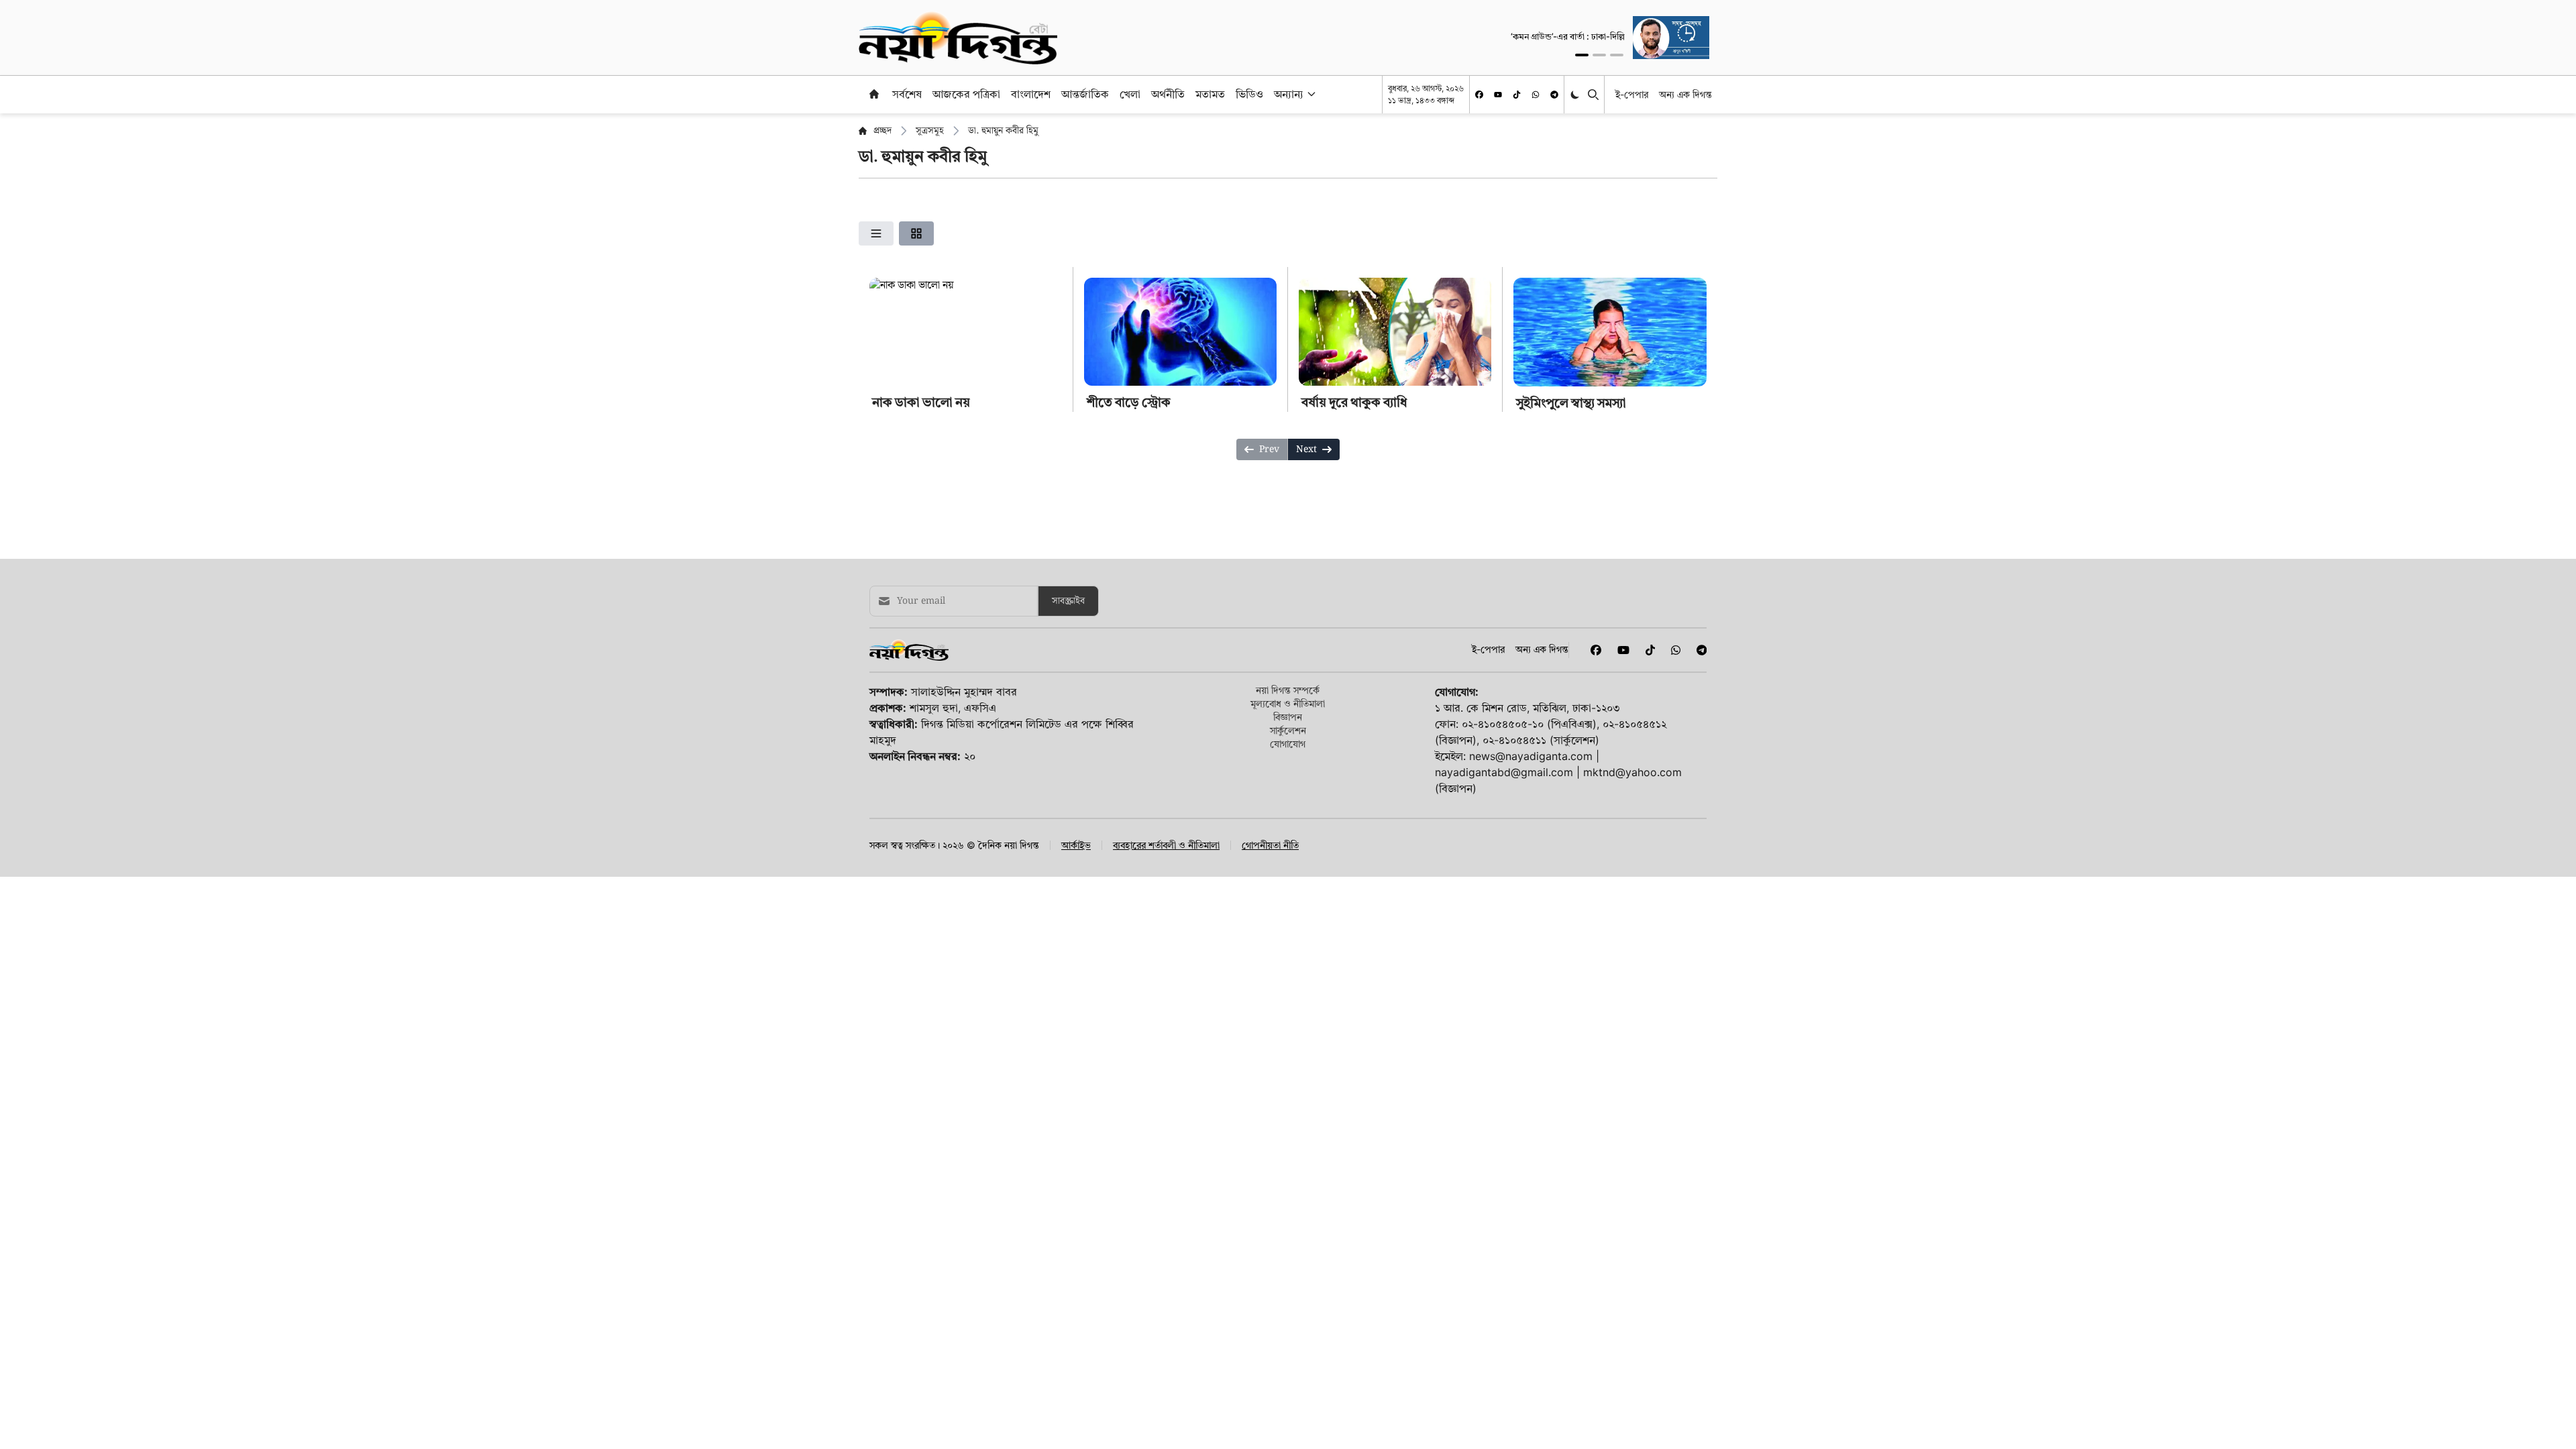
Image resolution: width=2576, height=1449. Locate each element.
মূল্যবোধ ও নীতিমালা (1288, 703)
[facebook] (1479, 95)
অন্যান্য (1289, 94)
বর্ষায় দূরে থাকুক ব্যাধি (1354, 402)
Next (1306, 449)
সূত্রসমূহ (930, 131)
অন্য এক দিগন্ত (1685, 94)
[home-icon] (874, 94)
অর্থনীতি (1168, 94)
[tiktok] (1517, 95)
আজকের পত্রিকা (966, 94)
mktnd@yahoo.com (1632, 772)
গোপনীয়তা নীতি (1270, 845)
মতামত (1210, 94)
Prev (1269, 449)
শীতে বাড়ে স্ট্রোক (1129, 402)
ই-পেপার (1632, 94)
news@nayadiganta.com (1531, 756)
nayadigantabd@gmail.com (1504, 772)
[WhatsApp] (1536, 95)
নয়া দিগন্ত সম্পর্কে (1288, 690)
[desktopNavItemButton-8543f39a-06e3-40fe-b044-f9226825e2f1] (1310, 94)
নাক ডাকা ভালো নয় (921, 402)
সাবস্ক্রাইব (1068, 601)
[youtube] (1498, 95)
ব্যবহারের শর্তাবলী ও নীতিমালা (1166, 845)
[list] (876, 233)
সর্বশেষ (907, 94)
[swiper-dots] (1582, 55)
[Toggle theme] (1576, 94)
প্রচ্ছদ (882, 131)
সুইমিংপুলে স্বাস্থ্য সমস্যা (1571, 403)
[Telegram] (1554, 95)
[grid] (916, 233)
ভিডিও (1249, 94)
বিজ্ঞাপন (1288, 717)
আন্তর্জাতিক (1085, 94)
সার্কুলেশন (1288, 730)
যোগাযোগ (1288, 744)
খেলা (1130, 94)
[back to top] (2551, 1424)
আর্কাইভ (1076, 845)
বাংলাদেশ (1031, 94)
